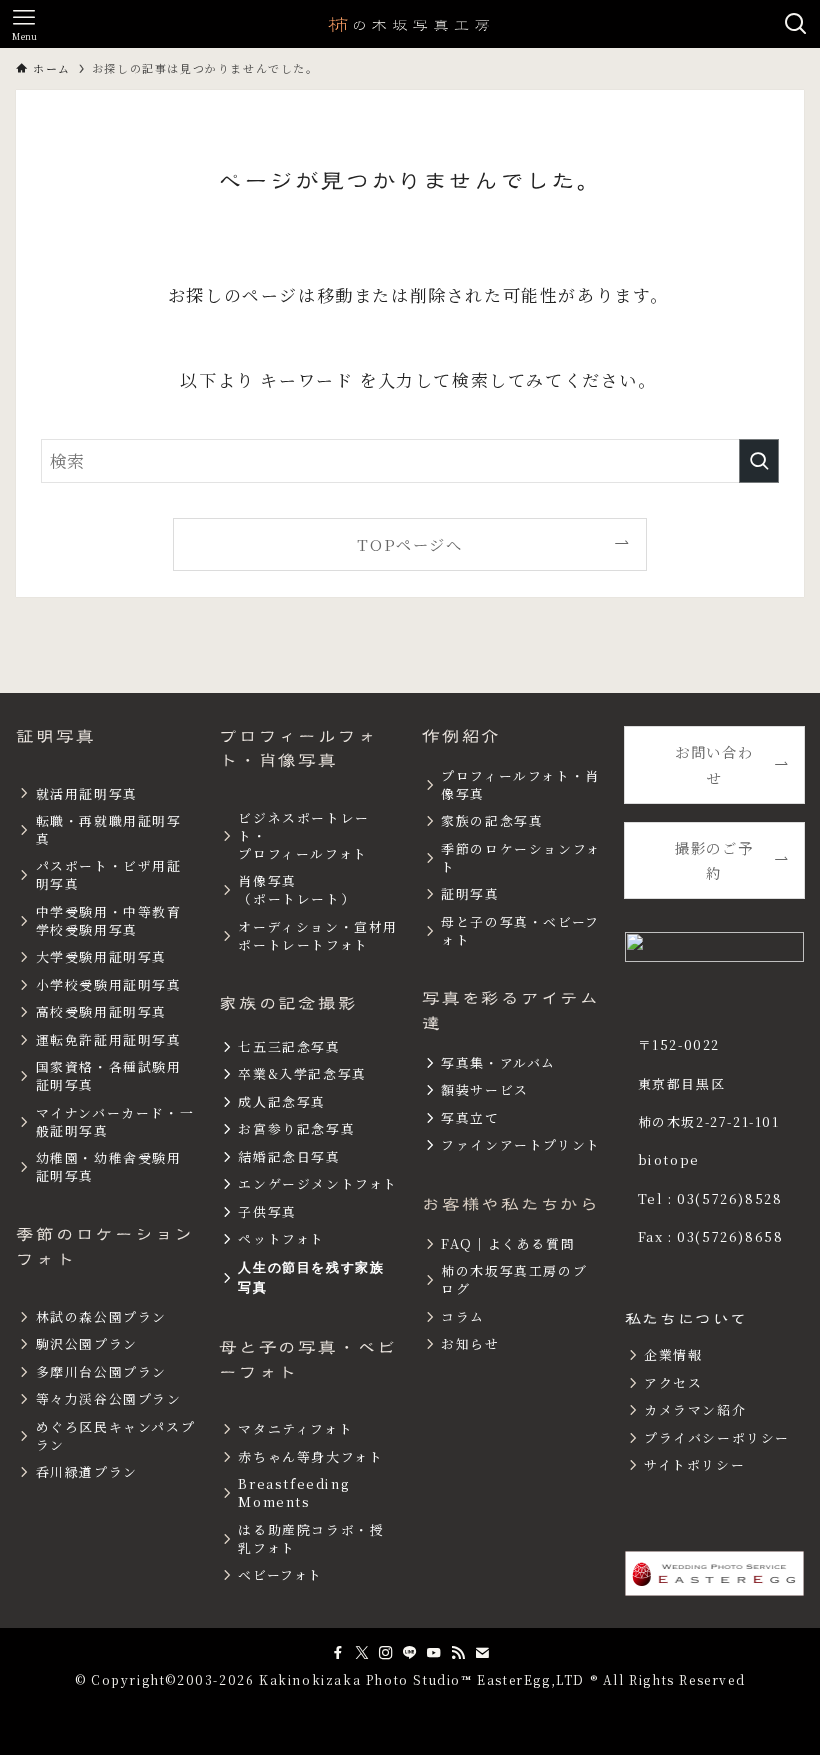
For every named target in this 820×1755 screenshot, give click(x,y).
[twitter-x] (362, 1653)
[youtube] (434, 1653)
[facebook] (338, 1653)
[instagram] (386, 1653)
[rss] (458, 1653)
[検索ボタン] (796, 24)
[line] (410, 1653)
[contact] (482, 1653)
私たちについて (686, 1319)
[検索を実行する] (759, 461)
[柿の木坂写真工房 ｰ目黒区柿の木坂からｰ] (410, 24)
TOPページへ (409, 544)
